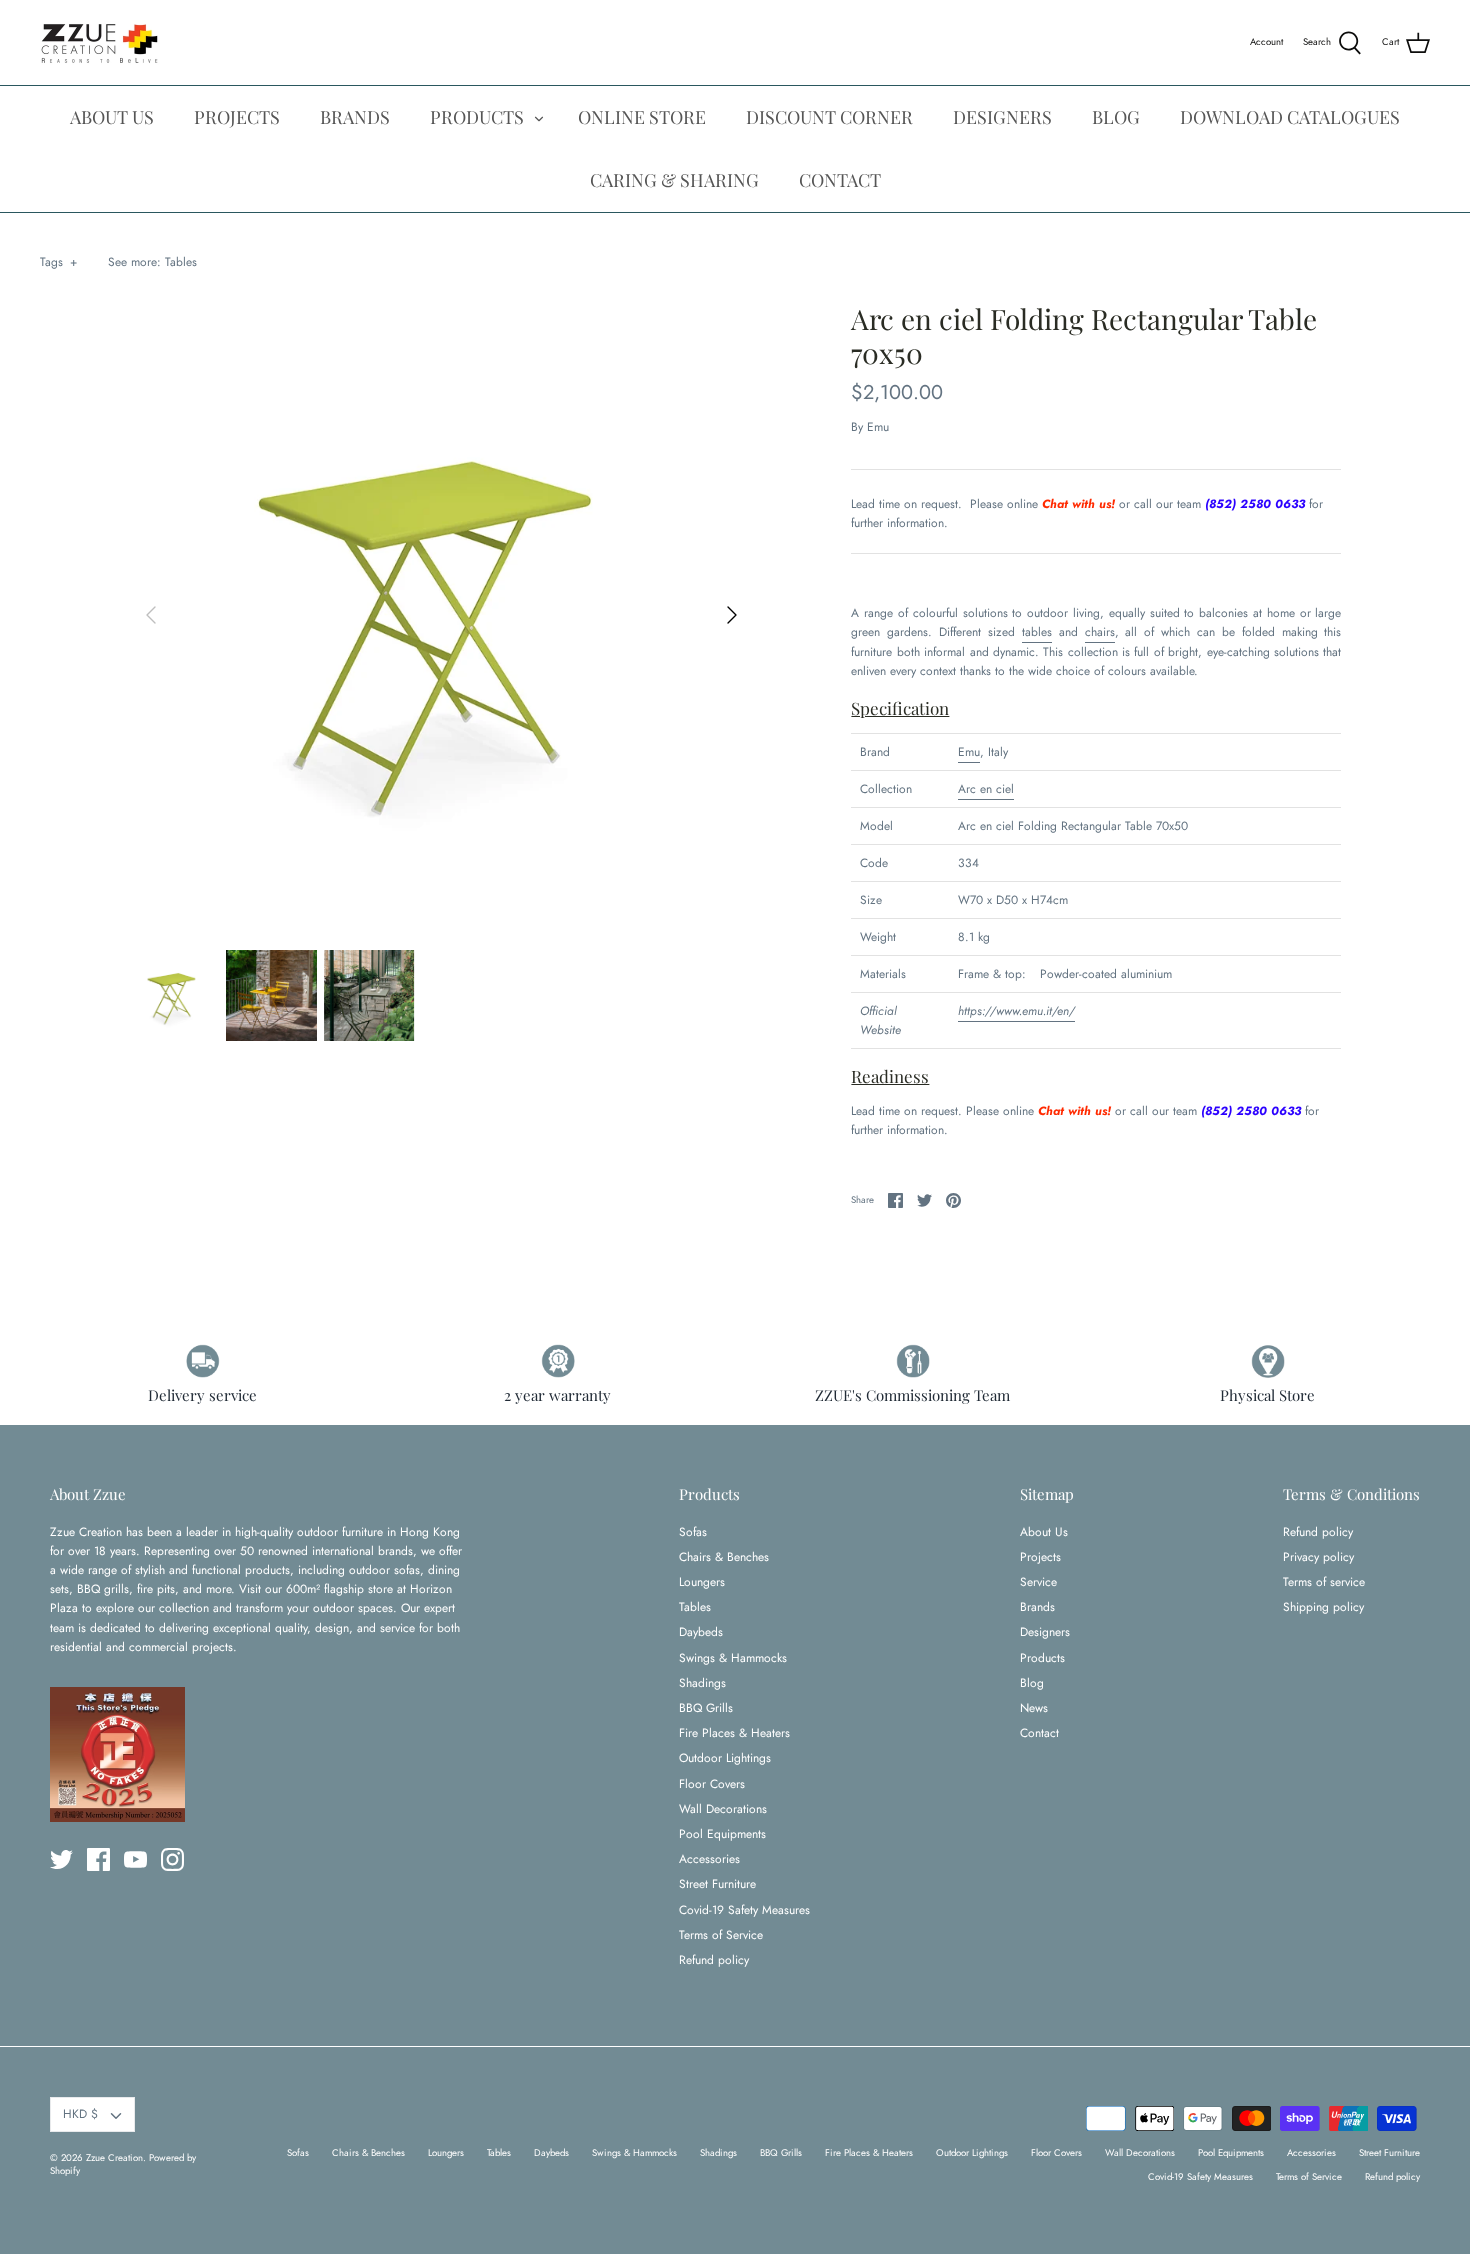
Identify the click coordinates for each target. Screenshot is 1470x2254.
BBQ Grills (706, 1708)
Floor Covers (712, 1784)
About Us (1044, 1532)
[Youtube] (135, 1859)
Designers (1045, 1632)
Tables (181, 262)
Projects (1040, 1557)
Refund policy (714, 1960)
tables (1037, 632)
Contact (1039, 1733)
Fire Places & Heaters (734, 1733)
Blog (1032, 1683)
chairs (1100, 632)
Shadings (702, 1683)
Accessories (709, 1859)
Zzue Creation (114, 2158)
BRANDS (355, 117)
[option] (442, 615)
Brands (1037, 1607)
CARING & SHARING (674, 180)
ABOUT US (112, 117)
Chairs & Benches (724, 1557)
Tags (58, 262)
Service (1038, 1582)
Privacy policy (1318, 1557)
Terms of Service (721, 1935)
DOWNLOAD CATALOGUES (1290, 117)
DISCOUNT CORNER (829, 117)
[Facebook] (98, 1859)
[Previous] (151, 615)
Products (1042, 1658)
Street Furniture (717, 1884)
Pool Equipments (722, 1834)
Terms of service (1324, 1582)
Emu (878, 427)
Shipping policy (1323, 1607)
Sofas (693, 1532)
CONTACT (840, 180)
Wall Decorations (723, 1809)
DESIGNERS (1002, 117)
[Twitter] (61, 1859)
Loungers (702, 1582)
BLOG (1116, 117)
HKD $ (80, 2114)
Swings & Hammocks (733, 1658)
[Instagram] (172, 1859)
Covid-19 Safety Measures (744, 1910)
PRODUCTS (477, 117)
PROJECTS (237, 117)
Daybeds (701, 1632)
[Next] (732, 615)
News (1034, 1708)
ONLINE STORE (642, 117)
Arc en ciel (986, 789)
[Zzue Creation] (100, 42)
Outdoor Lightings (725, 1758)
